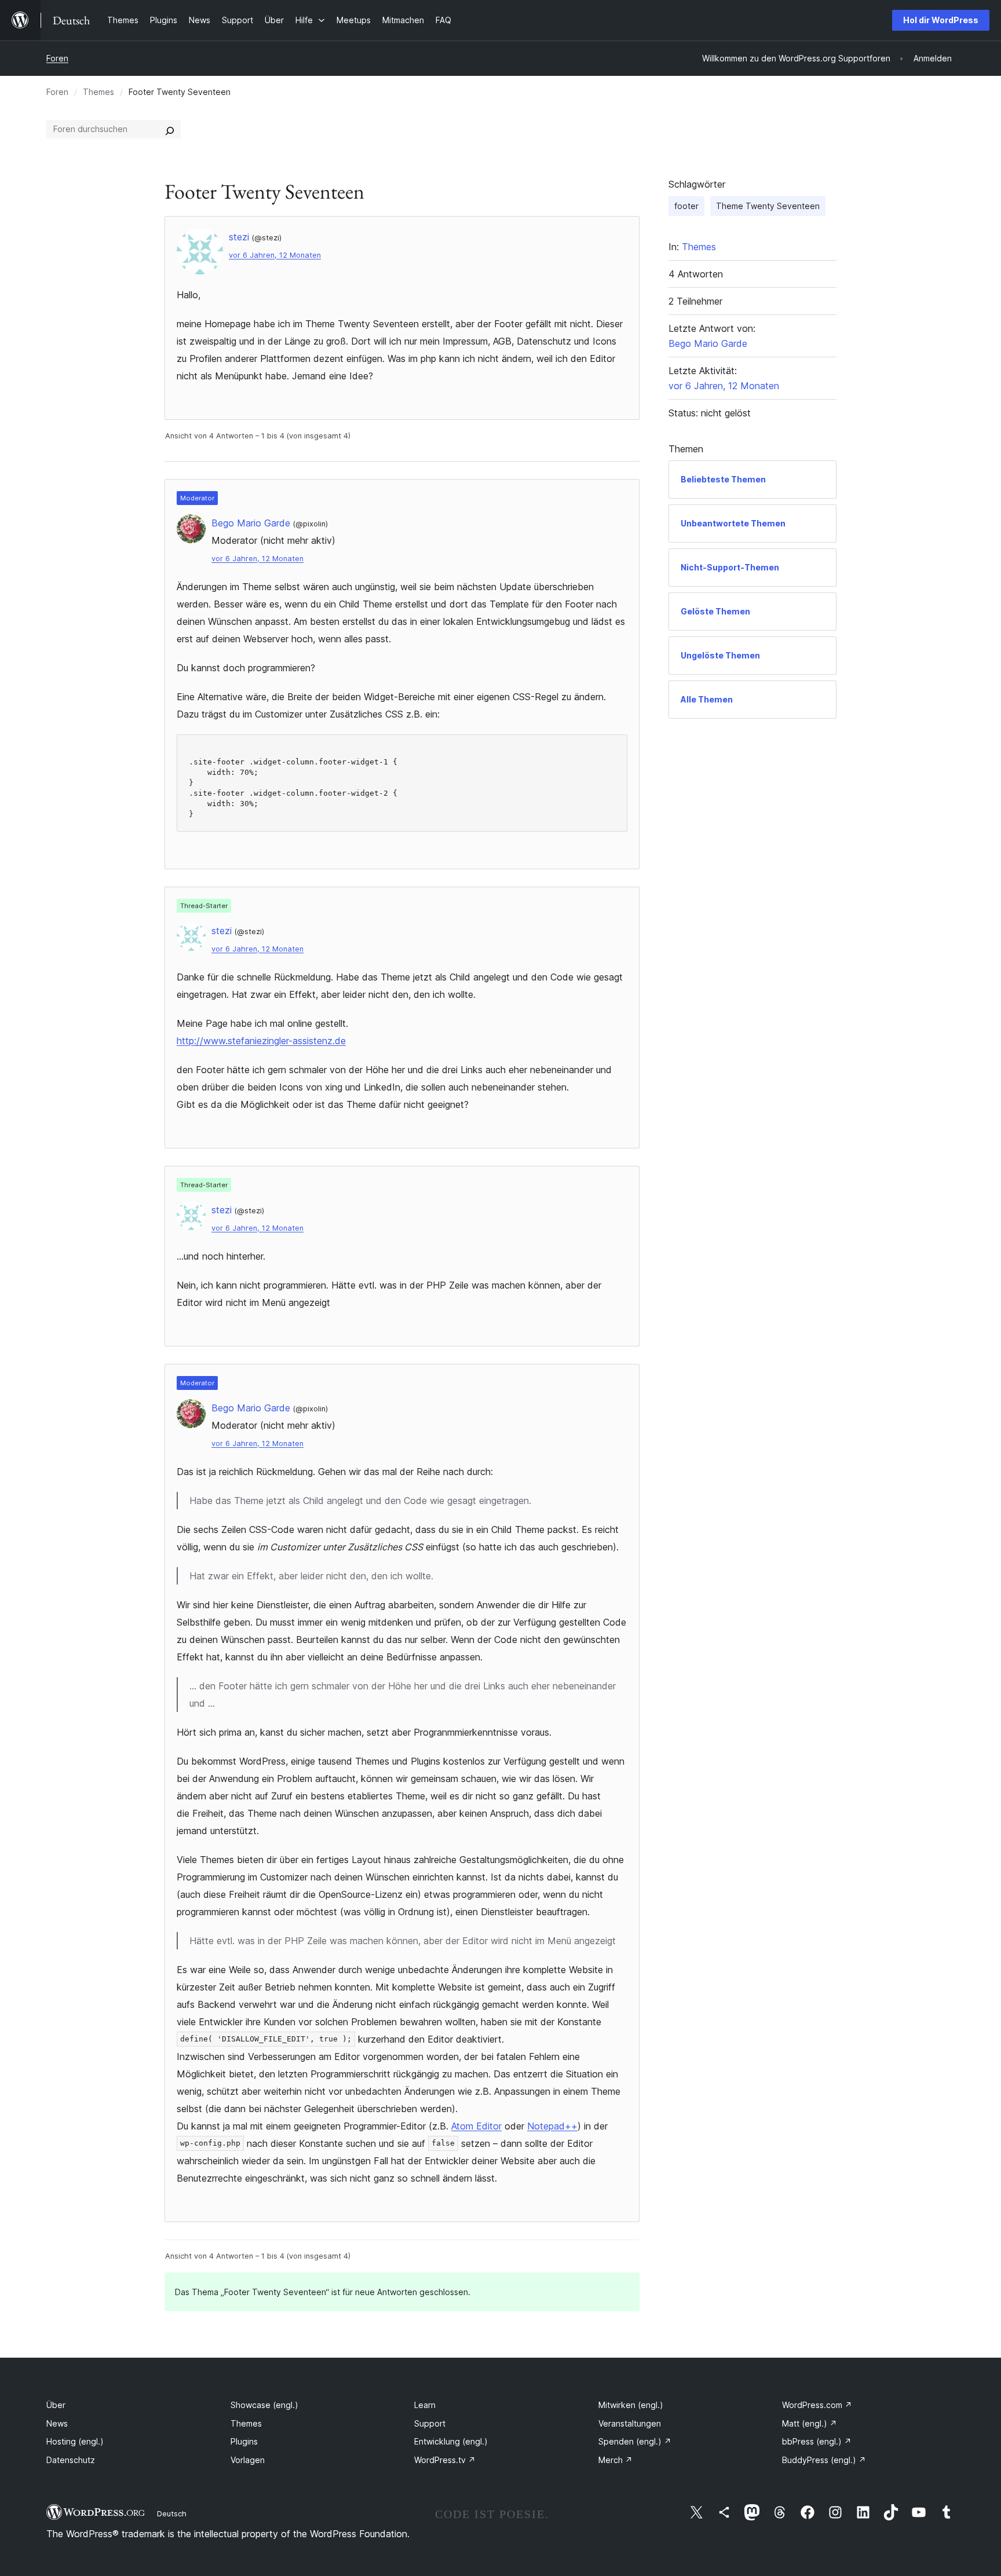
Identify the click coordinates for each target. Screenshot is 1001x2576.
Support (430, 2423)
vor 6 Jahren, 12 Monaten (275, 255)
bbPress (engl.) (817, 2441)
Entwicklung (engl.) (451, 2441)
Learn (425, 2405)
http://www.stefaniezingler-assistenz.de (261, 1041)
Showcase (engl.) (264, 2405)
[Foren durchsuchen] (170, 129)
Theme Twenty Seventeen (768, 206)
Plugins (244, 2441)
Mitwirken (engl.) (631, 2405)
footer (686, 206)
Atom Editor (476, 2126)
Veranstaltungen (630, 2423)
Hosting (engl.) (75, 2441)
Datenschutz (71, 2460)
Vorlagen (248, 2460)
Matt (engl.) (810, 2423)
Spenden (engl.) (635, 2441)
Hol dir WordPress (941, 20)
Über (56, 2405)
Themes (98, 92)
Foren (57, 58)
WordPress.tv (445, 2460)
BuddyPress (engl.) (824, 2460)
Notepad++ (552, 2126)
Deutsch (172, 2513)
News (57, 2423)
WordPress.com (817, 2405)
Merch (615, 2460)
